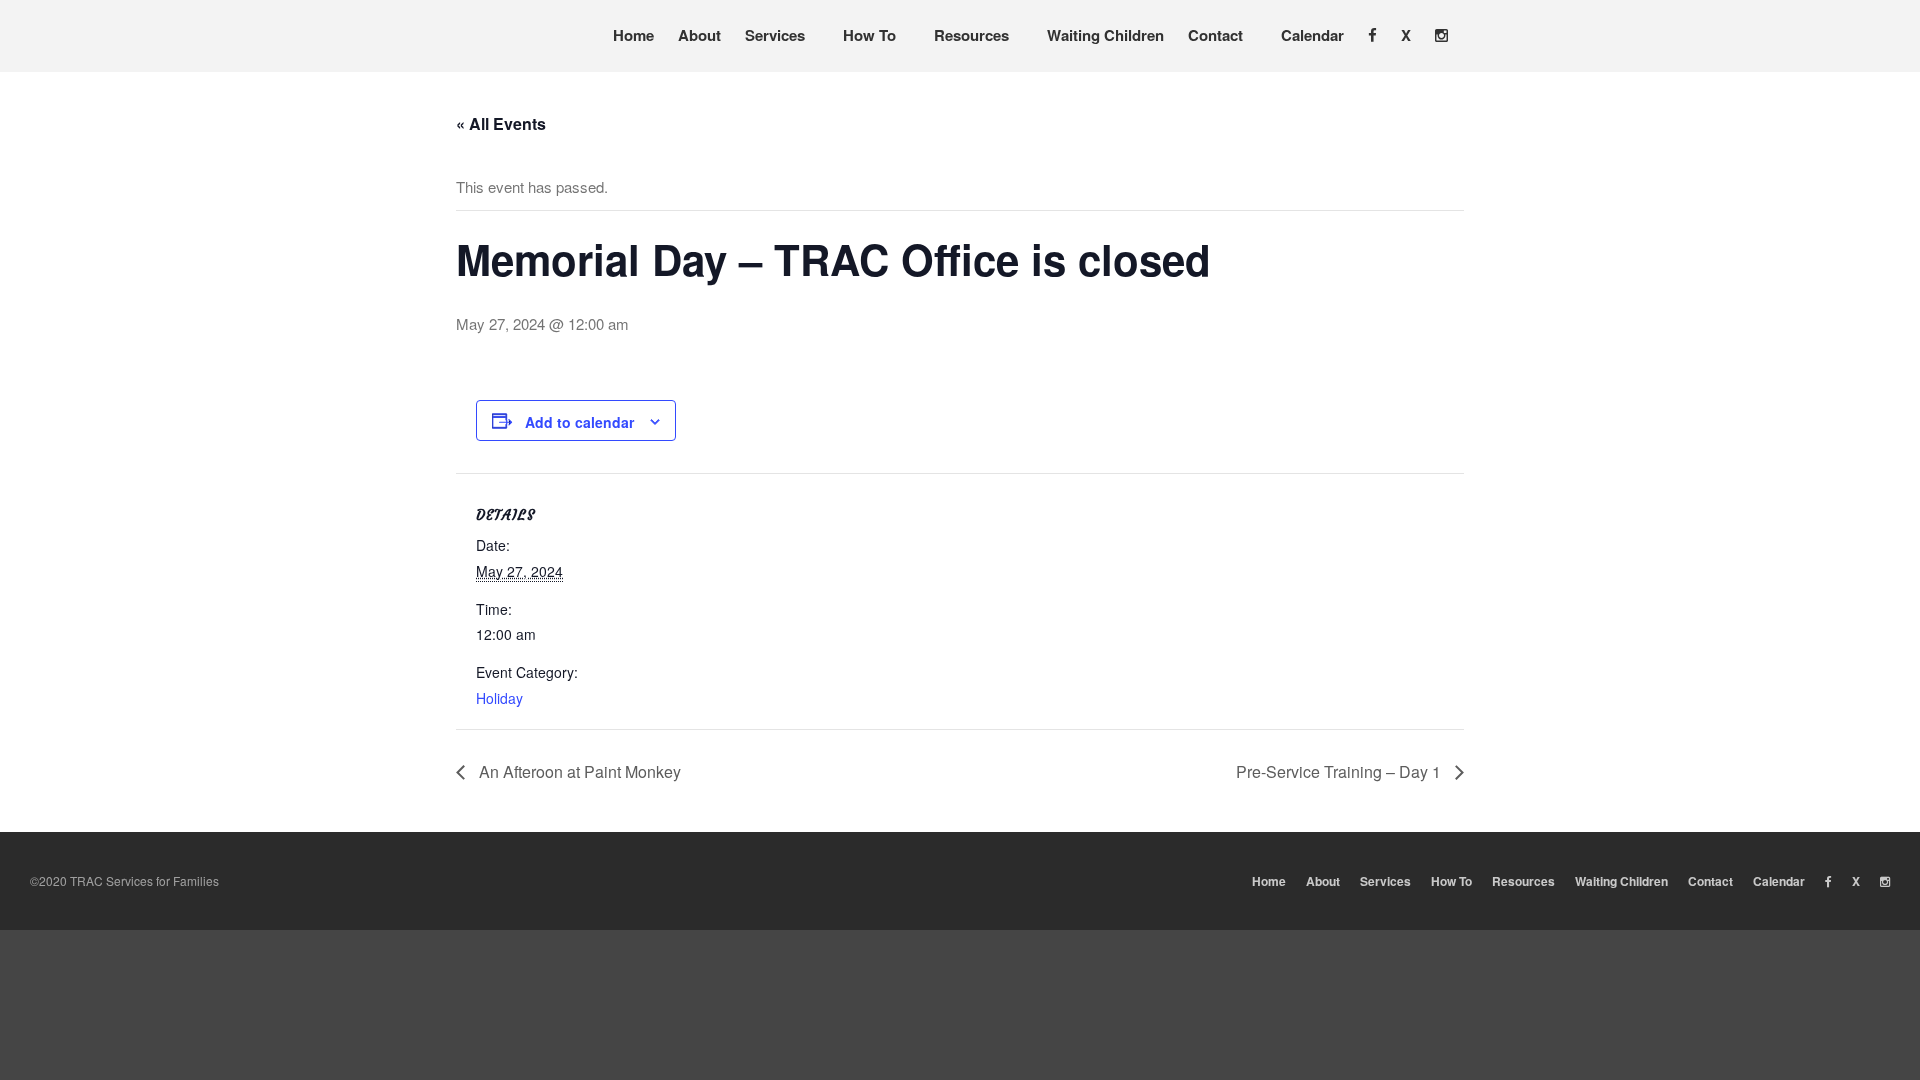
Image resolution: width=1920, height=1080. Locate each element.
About (699, 35)
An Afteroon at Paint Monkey (578, 771)
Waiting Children (1105, 35)
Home (633, 35)
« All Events (501, 123)
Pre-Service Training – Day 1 (1340, 771)
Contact (1215, 35)
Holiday (499, 698)
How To (869, 35)
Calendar (1312, 35)
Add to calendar (579, 422)
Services (775, 35)
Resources (971, 35)
